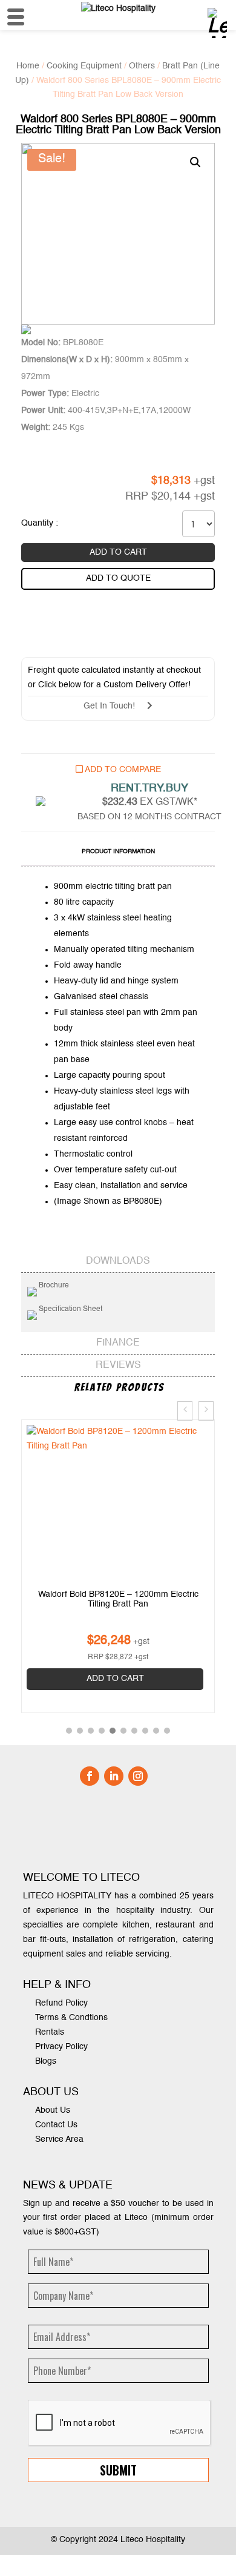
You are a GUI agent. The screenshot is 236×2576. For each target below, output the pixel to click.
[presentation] (185, 1411)
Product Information (118, 851)
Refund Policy (61, 2003)
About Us (53, 2110)
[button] (69, 1731)
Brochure (53, 1286)
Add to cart (118, 552)
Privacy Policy (61, 2047)
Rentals (50, 2032)
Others (142, 66)
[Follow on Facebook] (90, 1776)
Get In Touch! (115, 706)
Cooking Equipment (84, 66)
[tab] (118, 853)
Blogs (46, 2061)
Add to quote (118, 578)
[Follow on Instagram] (138, 1776)
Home (28, 66)
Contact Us (56, 2125)
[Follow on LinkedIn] (114, 1776)
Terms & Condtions (71, 2018)
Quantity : (40, 523)
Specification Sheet (70, 1309)
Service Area (59, 2139)
